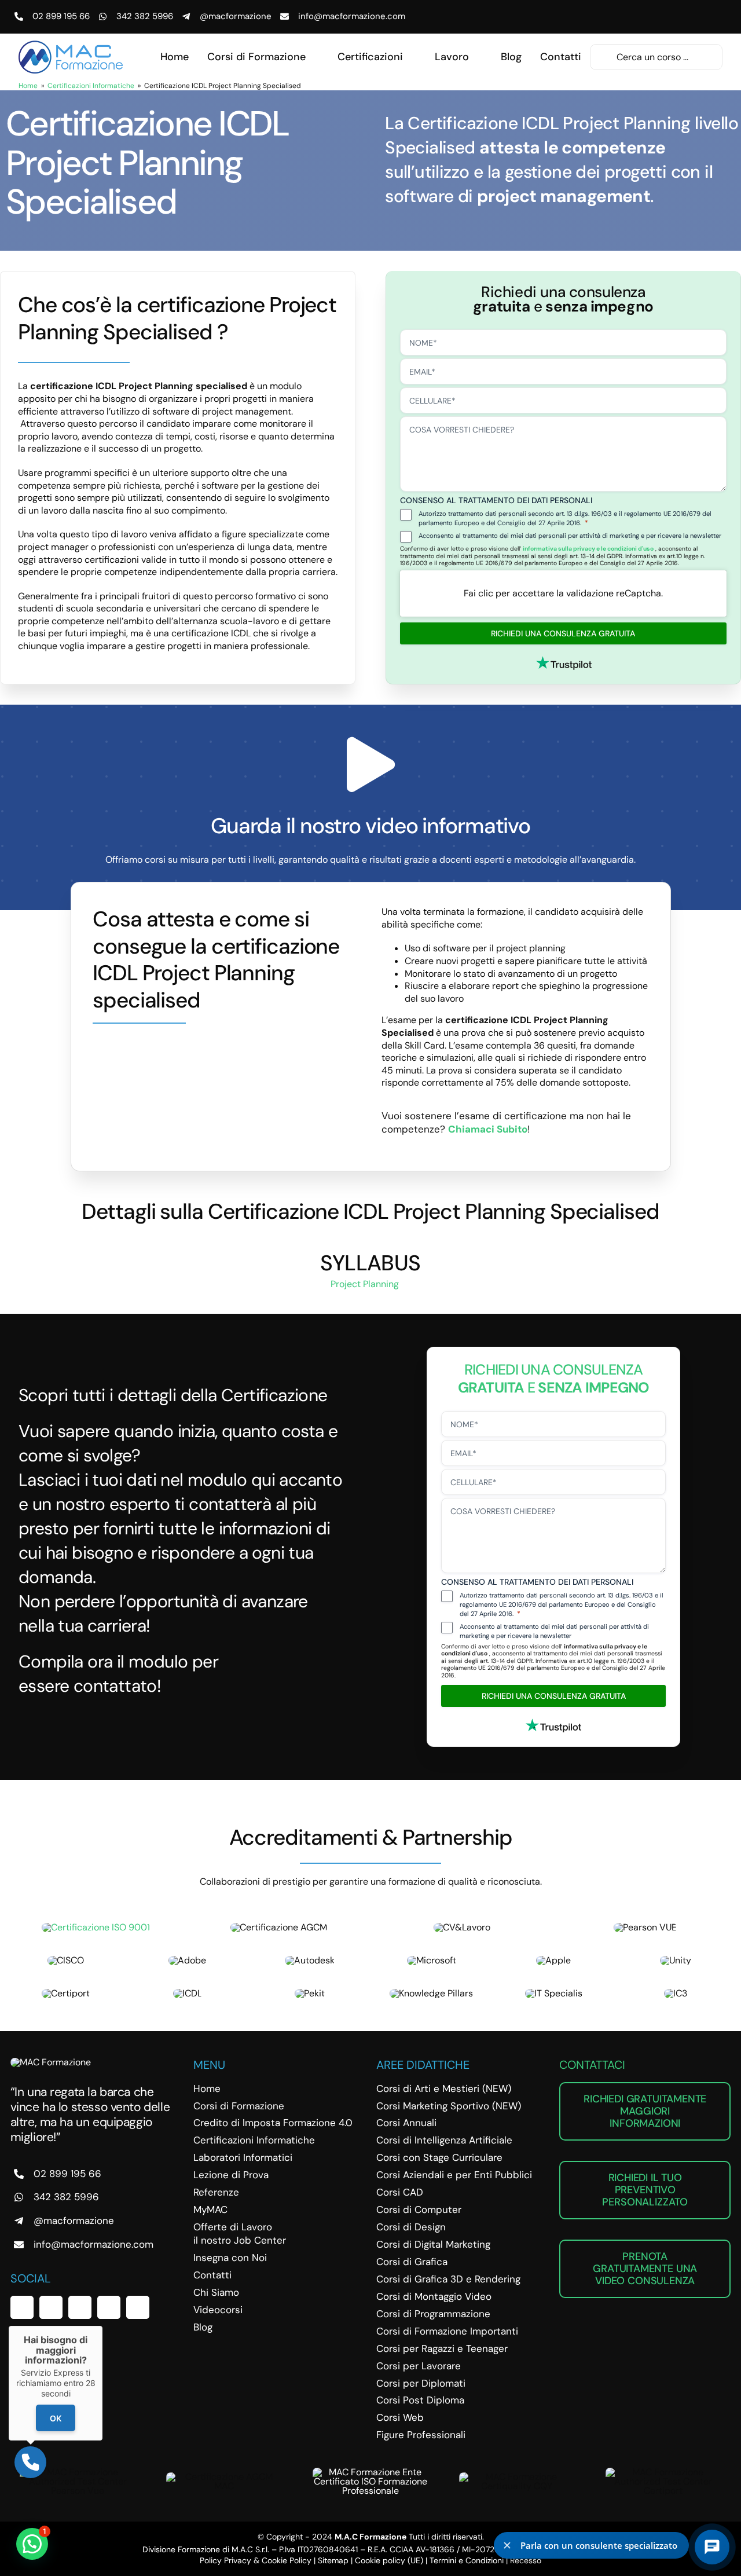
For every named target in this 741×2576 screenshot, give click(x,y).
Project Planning (366, 1284)
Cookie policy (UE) (389, 2560)
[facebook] (22, 2307)
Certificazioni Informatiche (91, 86)
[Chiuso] (102, 2326)
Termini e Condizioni (467, 2560)
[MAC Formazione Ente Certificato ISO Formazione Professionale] (370, 2472)
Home (28, 86)
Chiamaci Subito (488, 1129)
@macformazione (236, 16)
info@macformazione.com (352, 16)
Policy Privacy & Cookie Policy (256, 2560)
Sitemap (333, 2560)
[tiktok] (138, 2307)
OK (56, 2418)
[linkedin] (109, 2307)
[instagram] (80, 2307)
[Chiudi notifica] (507, 2545)
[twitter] (51, 2307)
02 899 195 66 (61, 16)
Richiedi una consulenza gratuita (563, 633)
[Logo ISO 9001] (96, 1927)
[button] (32, 2544)
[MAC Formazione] (51, 2062)
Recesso (526, 2560)
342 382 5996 (145, 16)
